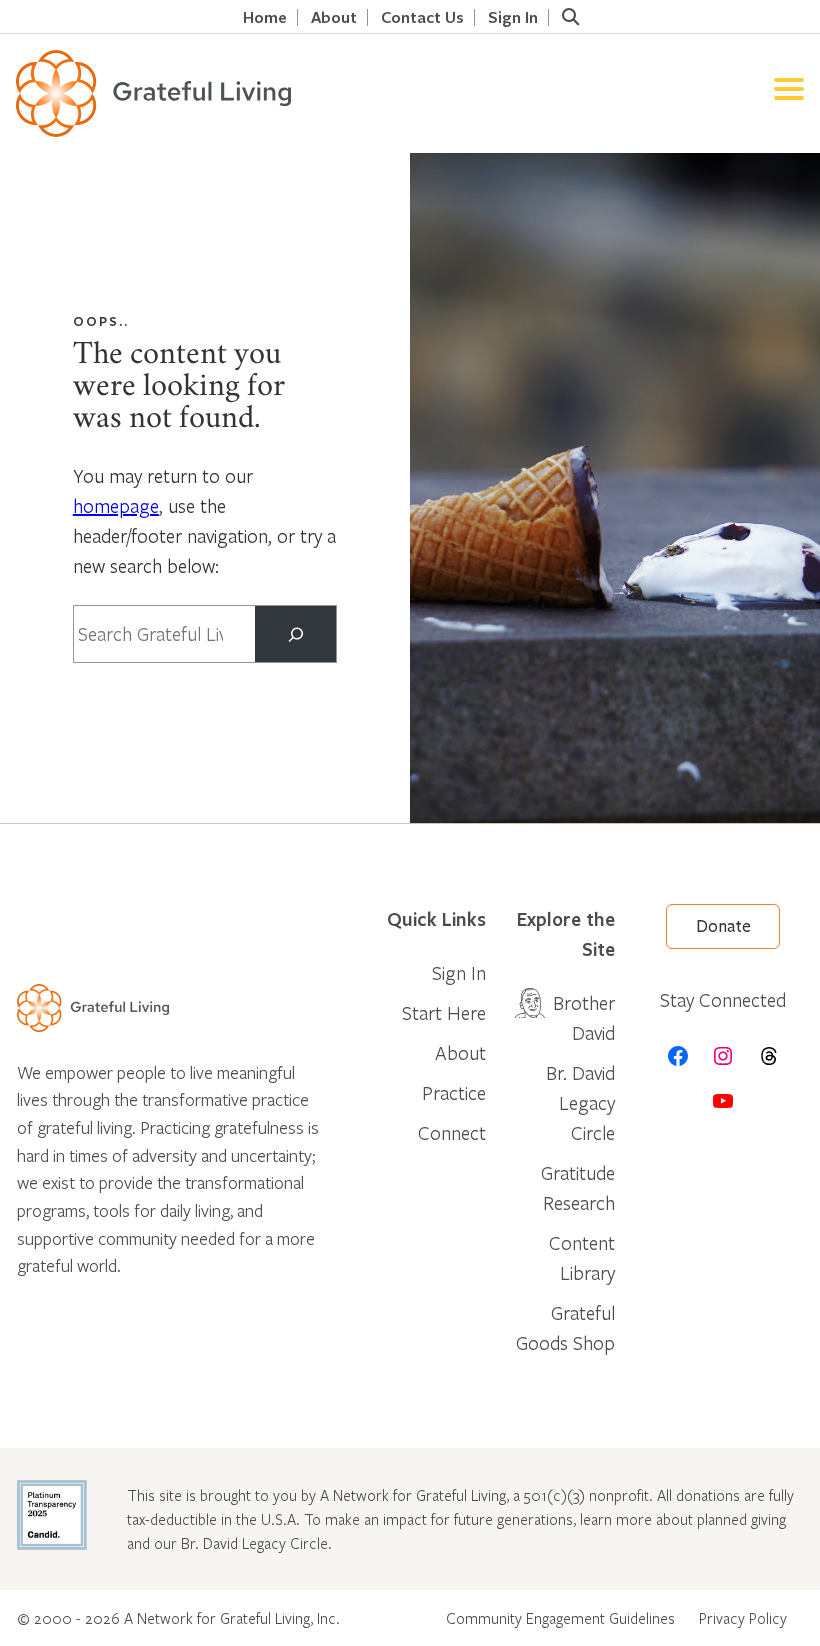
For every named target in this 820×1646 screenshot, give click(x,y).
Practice (454, 1092)
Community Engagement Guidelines (560, 1618)
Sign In (513, 17)
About (334, 17)
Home (265, 17)
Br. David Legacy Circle (580, 1102)
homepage (116, 505)
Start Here (444, 1012)
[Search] (295, 634)
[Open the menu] (789, 93)
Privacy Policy (743, 1618)
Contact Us (422, 17)
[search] (570, 17)
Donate (723, 926)
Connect (452, 1132)
